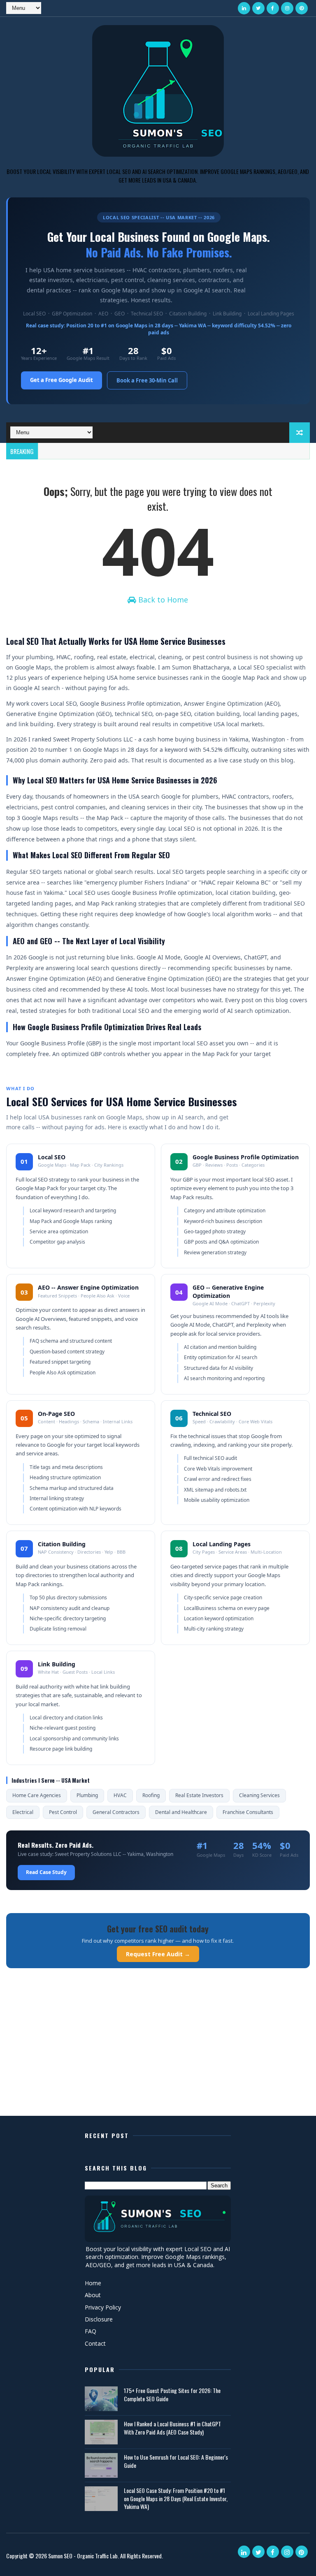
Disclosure (99, 2319)
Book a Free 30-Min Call (147, 380)
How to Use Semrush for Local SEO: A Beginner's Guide (176, 2461)
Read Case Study (46, 1872)
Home (93, 2283)
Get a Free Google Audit (62, 380)
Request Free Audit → (158, 1954)
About (93, 2295)
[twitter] (258, 8)
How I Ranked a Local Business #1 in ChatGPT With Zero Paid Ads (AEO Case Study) (172, 2428)
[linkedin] (244, 8)
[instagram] (287, 8)
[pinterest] (302, 8)
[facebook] (273, 8)
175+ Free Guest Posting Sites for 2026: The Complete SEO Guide (172, 2394)
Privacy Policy (103, 2307)
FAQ (91, 2331)
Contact (95, 2343)
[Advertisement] (158, 2052)
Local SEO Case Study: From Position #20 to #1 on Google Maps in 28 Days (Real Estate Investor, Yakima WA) (176, 2498)
